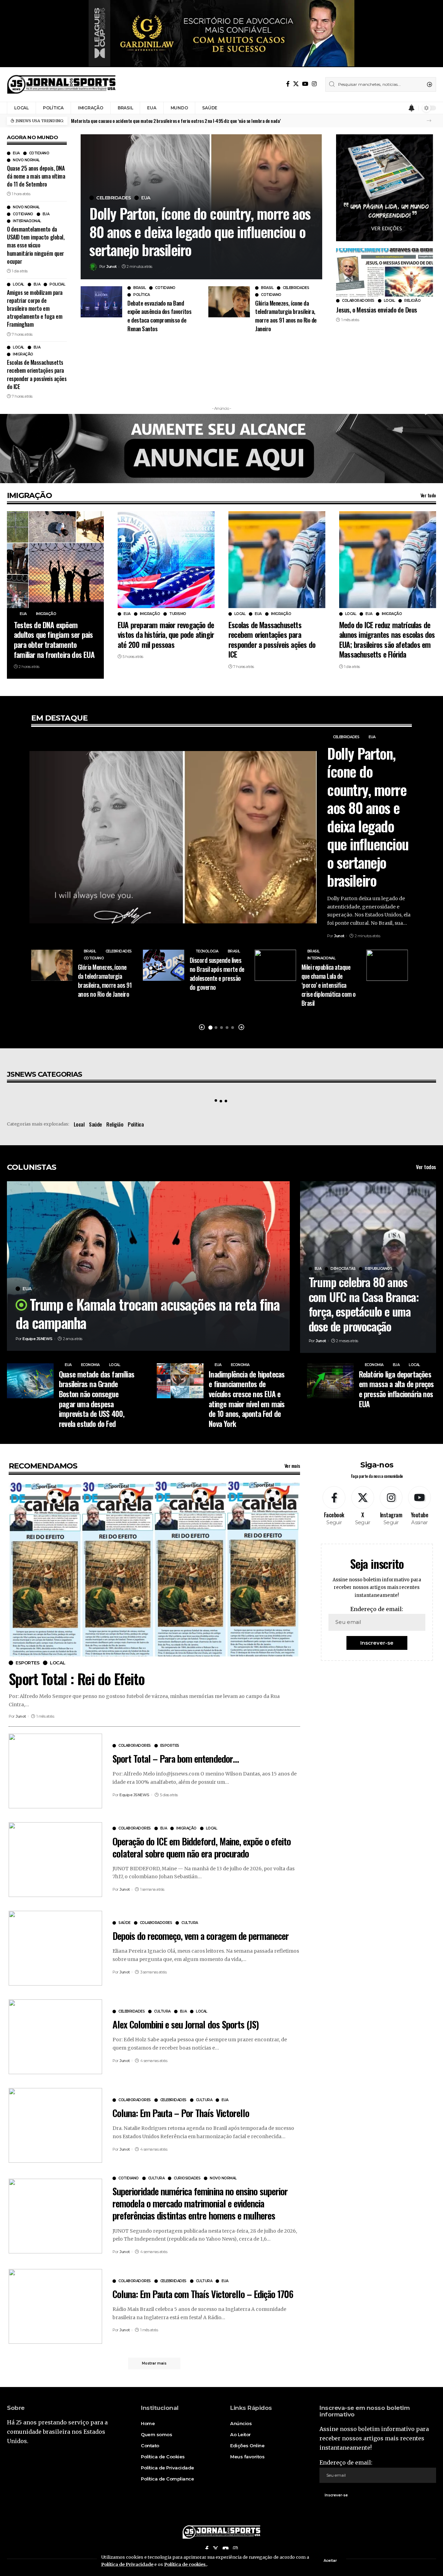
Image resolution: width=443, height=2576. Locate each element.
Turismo (178, 614)
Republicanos (378, 1269)
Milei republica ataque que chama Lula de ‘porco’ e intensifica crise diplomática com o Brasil (329, 985)
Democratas (343, 1269)
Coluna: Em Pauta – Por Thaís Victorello (181, 2113)
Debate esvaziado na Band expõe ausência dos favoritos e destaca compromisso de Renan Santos (159, 316)
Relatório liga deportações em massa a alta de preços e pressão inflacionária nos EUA (396, 1389)
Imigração (23, 354)
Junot (111, 266)
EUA (16, 153)
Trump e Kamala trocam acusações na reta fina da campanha (148, 1313)
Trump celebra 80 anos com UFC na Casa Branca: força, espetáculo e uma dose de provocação (364, 1304)
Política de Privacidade (127, 2564)
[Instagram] (314, 84)
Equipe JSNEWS (38, 1339)
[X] (296, 84)
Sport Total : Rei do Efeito (77, 1679)
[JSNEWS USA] (61, 84)
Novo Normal (26, 160)
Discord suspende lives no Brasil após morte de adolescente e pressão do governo (217, 974)
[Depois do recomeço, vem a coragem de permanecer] (55, 1948)
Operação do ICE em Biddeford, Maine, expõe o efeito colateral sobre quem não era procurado (202, 1847)
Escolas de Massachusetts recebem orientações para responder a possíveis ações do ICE (37, 374)
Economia (90, 1365)
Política (141, 295)
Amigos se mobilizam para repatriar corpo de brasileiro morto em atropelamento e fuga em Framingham (35, 309)
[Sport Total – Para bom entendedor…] (55, 1771)
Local (19, 284)
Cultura (190, 1923)
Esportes (28, 1663)
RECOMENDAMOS (43, 1466)
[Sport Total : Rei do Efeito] (154, 1569)
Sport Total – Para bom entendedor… (176, 1759)
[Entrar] (398, 108)
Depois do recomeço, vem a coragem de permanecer (201, 1936)
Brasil (139, 288)
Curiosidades (187, 2178)
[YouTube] (305, 84)
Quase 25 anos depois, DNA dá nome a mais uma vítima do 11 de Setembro (36, 176)
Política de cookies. (186, 2564)
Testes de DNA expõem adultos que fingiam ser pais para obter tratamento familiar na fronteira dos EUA (54, 640)
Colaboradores (358, 301)
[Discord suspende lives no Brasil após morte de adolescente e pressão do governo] (164, 965)
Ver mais (292, 1466)
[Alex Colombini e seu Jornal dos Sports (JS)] (55, 2037)
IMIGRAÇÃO (29, 495)
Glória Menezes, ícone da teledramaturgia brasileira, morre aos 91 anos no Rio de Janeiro (286, 316)
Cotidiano (39, 153)
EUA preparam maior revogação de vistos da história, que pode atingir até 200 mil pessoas (166, 635)
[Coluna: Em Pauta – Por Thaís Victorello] (55, 2125)
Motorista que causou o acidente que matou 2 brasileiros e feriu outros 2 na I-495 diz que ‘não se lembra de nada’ (176, 121)
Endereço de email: (377, 1609)
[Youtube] (419, 1506)
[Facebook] (288, 84)
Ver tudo (428, 495)
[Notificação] (412, 108)
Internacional (27, 221)
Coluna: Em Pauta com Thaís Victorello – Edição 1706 (203, 2294)
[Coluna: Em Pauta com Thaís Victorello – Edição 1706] (55, 2306)
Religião (412, 301)
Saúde (96, 1124)
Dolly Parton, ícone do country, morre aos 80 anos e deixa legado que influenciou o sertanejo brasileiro (200, 231)
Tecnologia (207, 951)
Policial (57, 284)
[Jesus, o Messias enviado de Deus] (385, 272)
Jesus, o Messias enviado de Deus (376, 309)
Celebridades (114, 198)
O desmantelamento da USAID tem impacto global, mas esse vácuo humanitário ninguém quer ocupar (36, 245)
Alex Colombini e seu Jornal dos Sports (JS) (186, 2024)
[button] (429, 121)
